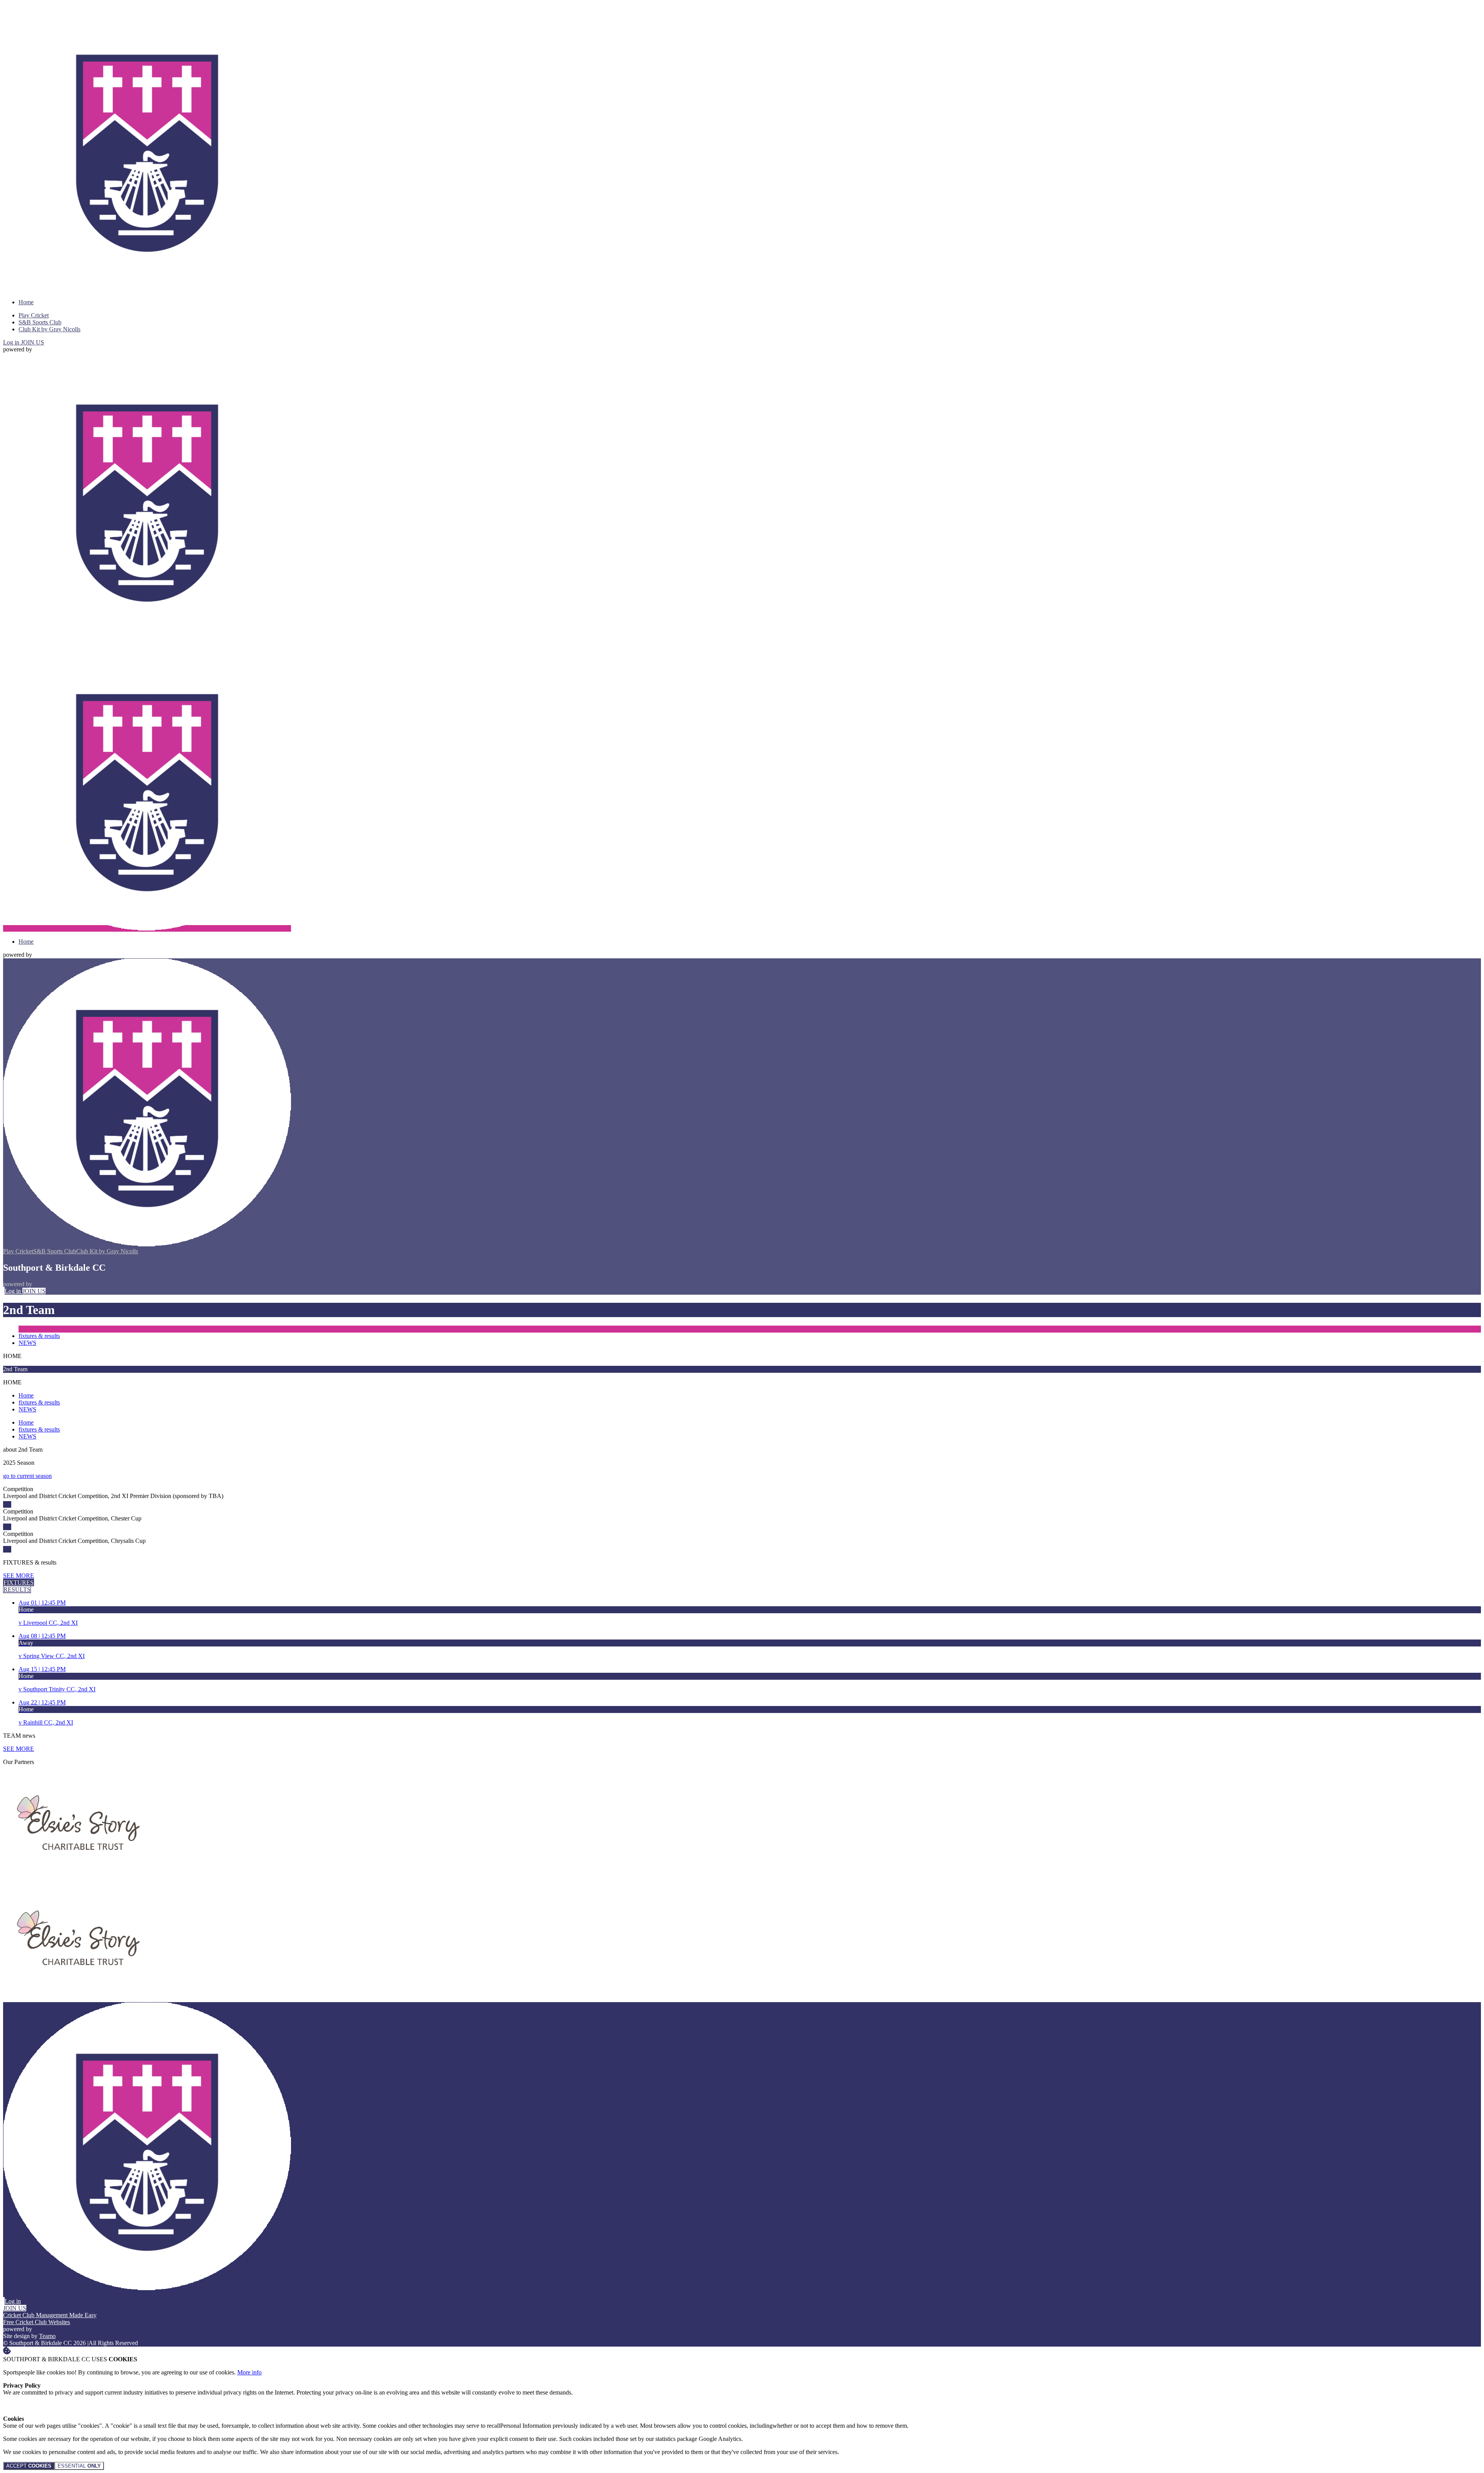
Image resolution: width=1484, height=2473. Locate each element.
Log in (12, 342)
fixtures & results (39, 1336)
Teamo (47, 2336)
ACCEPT (29, 2466)
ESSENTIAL (79, 2466)
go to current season (27, 1476)
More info (249, 2372)
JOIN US (32, 342)
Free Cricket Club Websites (37, 2322)
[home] (147, 928)
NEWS (27, 1343)
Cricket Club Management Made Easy (50, 2315)
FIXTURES (19, 1582)
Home (26, 1395)
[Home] (147, 289)
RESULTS (17, 1589)
